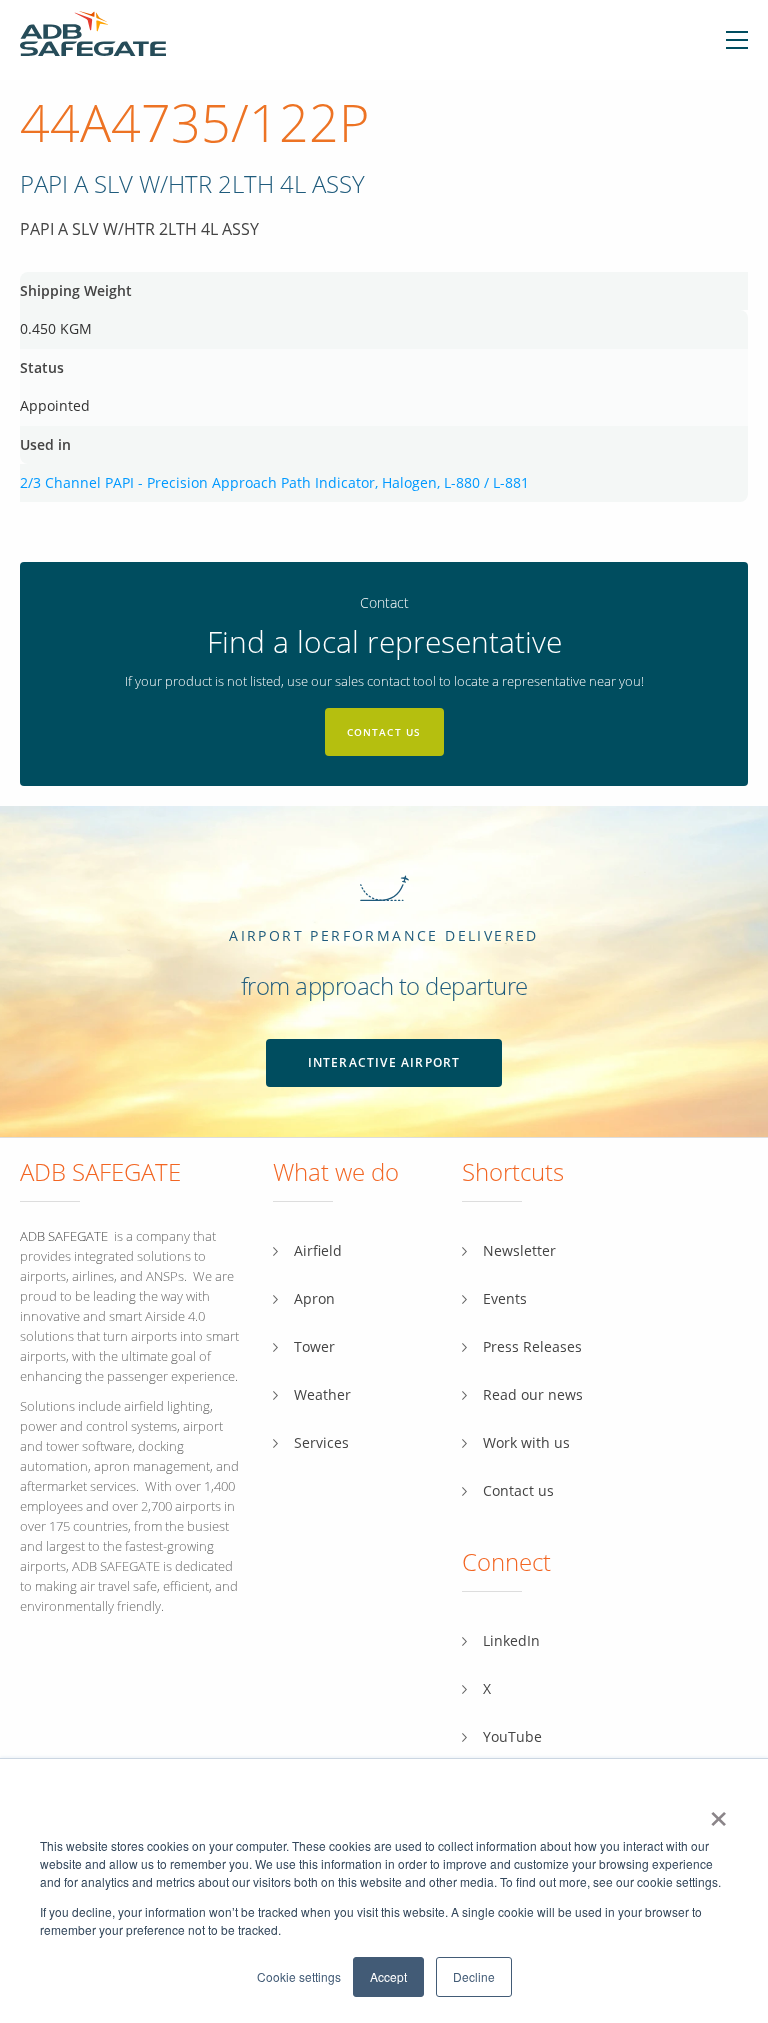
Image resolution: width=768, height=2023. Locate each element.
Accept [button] (388, 1976)
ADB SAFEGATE (64, 1236)
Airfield (318, 1250)
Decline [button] (474, 1976)
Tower (314, 1346)
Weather (322, 1394)
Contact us (384, 732)
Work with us (526, 1442)
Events (505, 1298)
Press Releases (532, 1346)
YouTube (512, 1736)
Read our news (533, 1394)
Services (321, 1442)
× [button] (718, 1812)
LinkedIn (511, 1640)
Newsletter (519, 1250)
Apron (314, 1298)
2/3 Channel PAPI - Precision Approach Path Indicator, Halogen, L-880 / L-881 (274, 482)
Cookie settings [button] (299, 1976)
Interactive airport (384, 1062)
